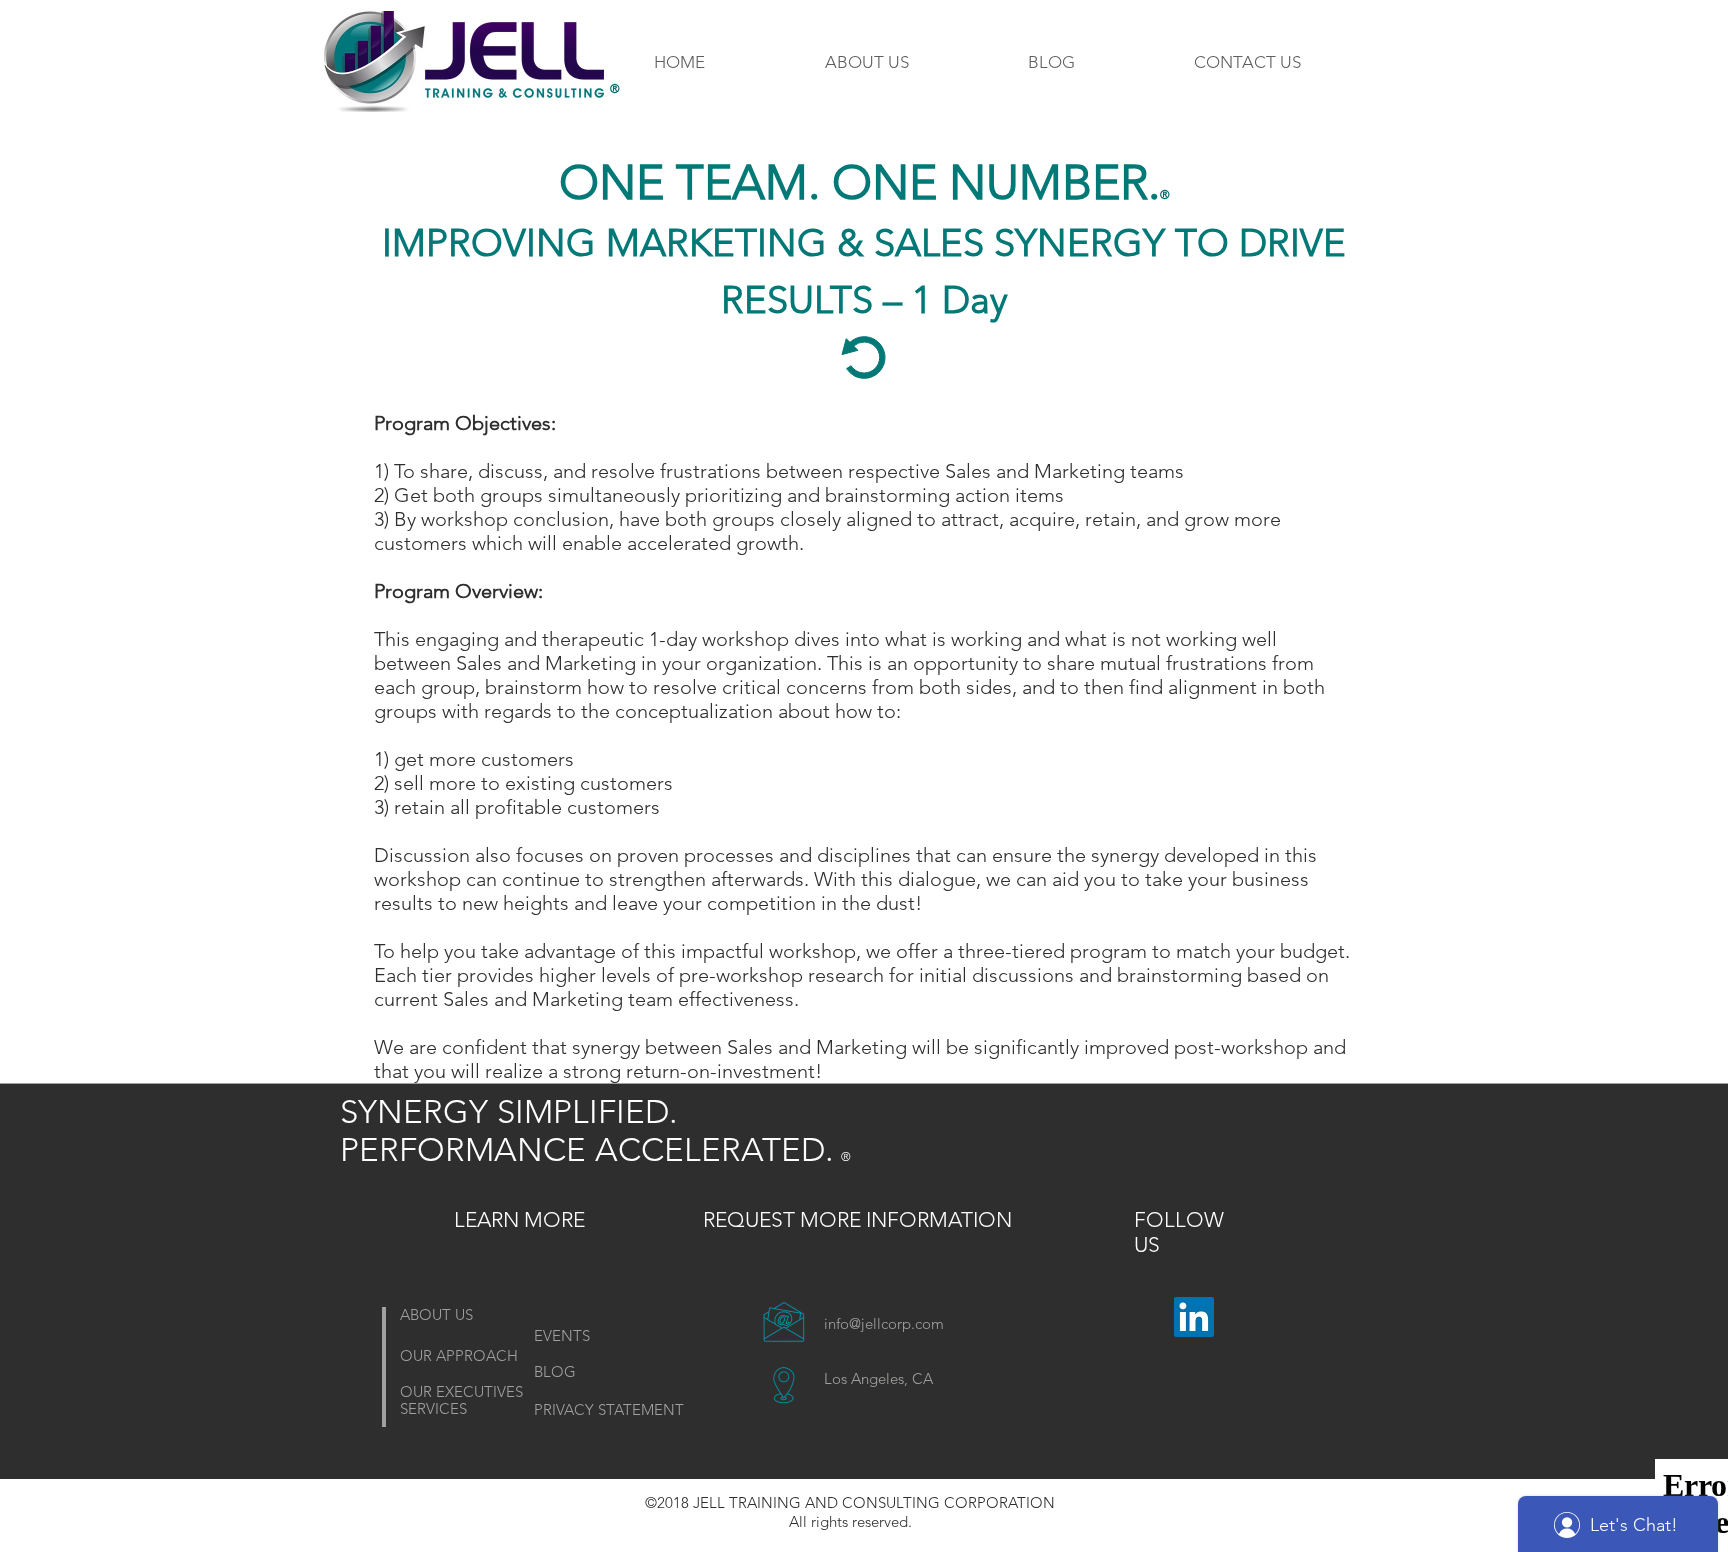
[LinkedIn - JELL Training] (1194, 1317)
